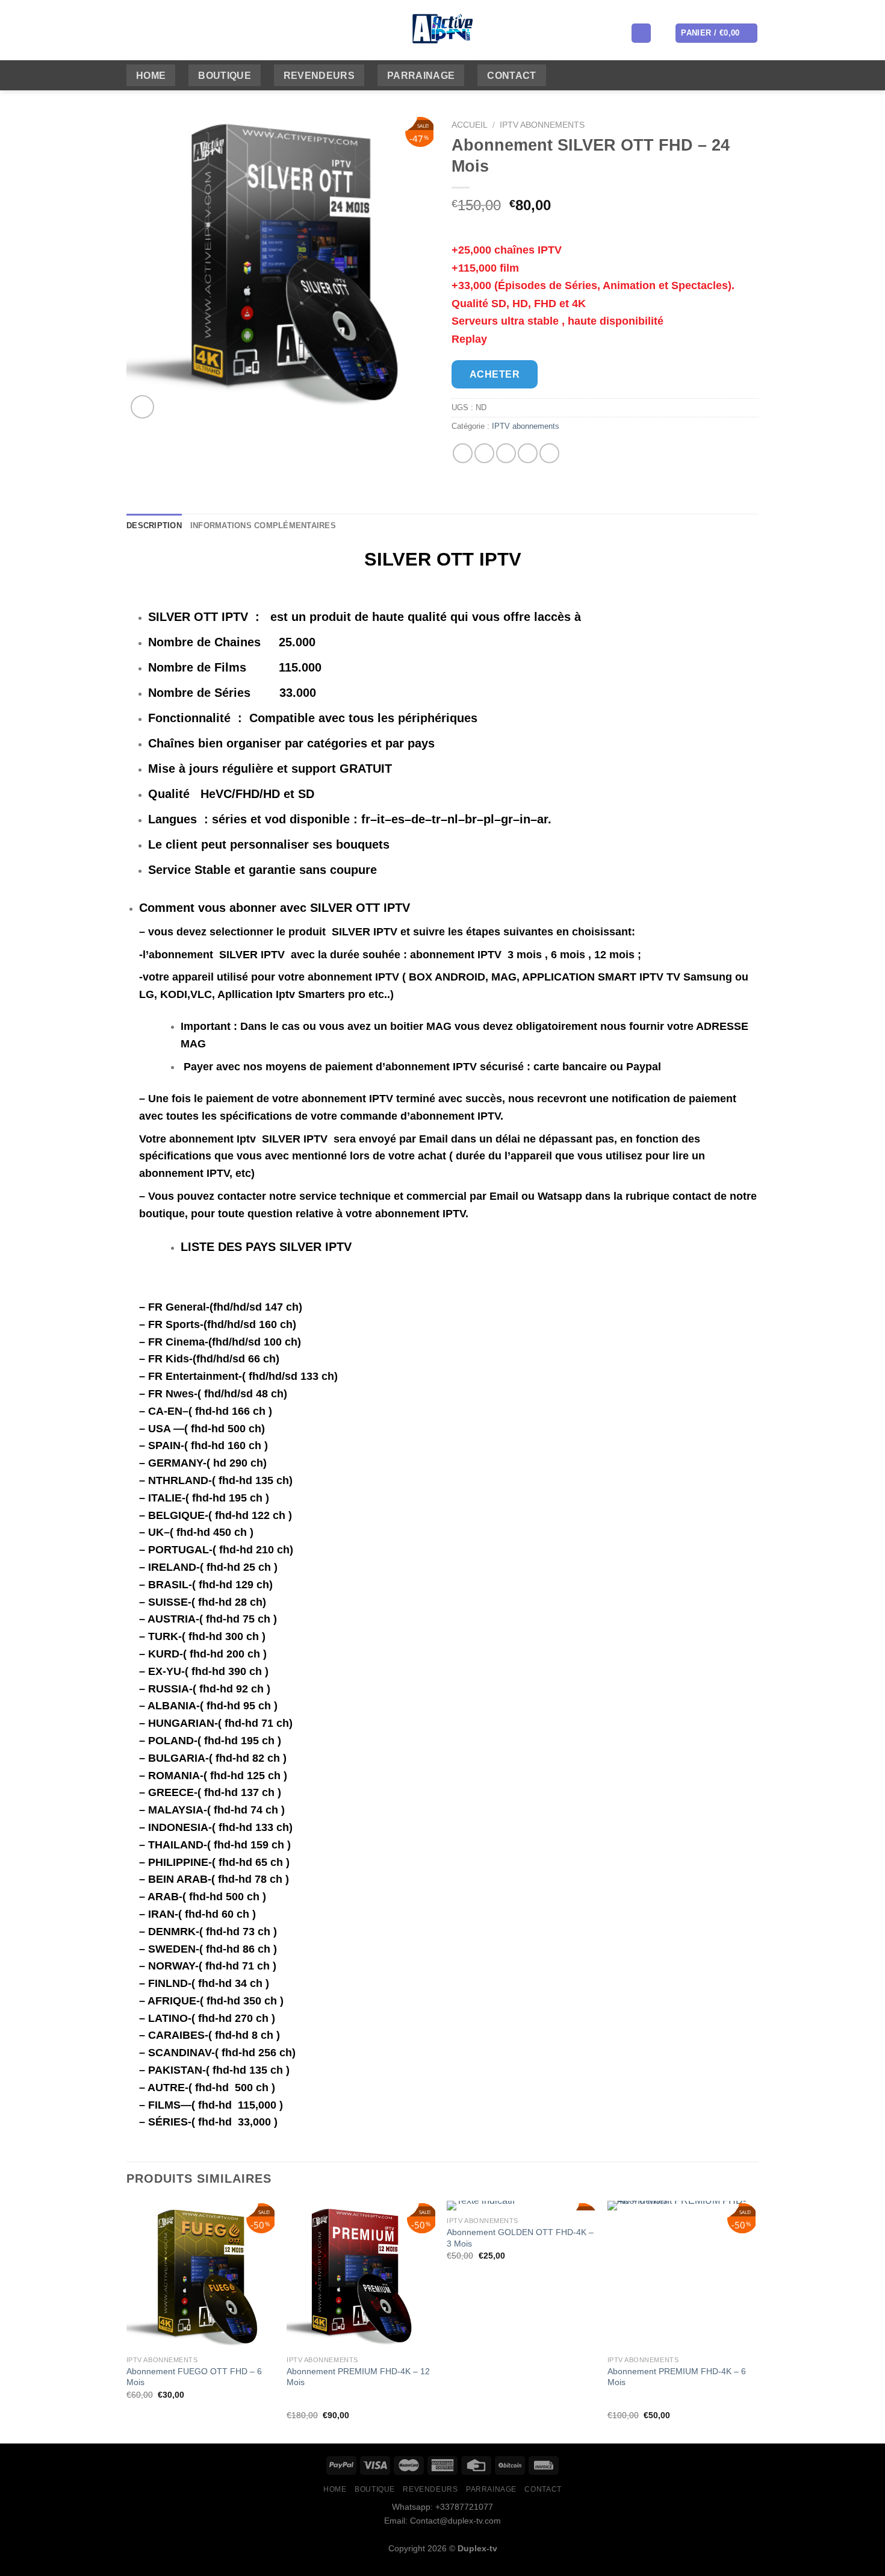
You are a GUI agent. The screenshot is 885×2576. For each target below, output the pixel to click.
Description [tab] (154, 525)
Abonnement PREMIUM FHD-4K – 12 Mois (358, 2377)
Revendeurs (319, 76)
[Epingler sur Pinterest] (528, 453)
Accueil (470, 125)
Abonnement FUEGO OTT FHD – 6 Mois (194, 2377)
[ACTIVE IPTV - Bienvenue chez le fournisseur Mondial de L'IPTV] (443, 30)
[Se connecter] (641, 33)
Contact (511, 76)
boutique (225, 76)
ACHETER (495, 374)
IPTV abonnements (542, 125)
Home (151, 76)
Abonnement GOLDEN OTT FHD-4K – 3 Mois (520, 2238)
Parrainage (421, 76)
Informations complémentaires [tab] (263, 525)
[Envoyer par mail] (506, 453)
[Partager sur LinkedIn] (549, 453)
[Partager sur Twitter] (484, 453)
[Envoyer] (354, 33)
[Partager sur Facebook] (463, 453)
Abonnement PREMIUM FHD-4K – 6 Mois (677, 2377)
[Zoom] (142, 407)
